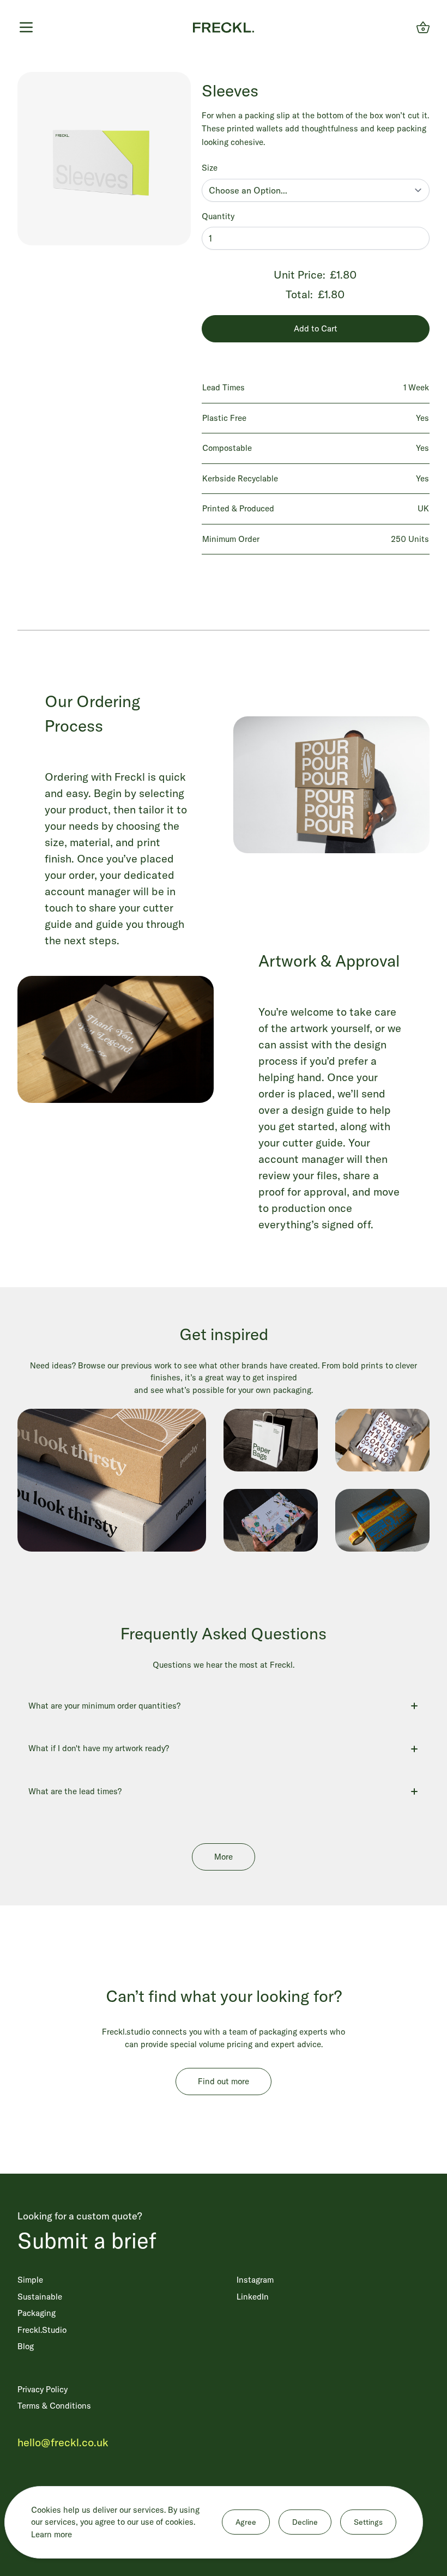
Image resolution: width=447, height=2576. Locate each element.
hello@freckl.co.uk (63, 2442)
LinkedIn (253, 2297)
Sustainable (40, 2297)
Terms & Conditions (54, 2406)
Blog (26, 2346)
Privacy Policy (43, 2389)
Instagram (255, 2280)
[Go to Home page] (224, 28)
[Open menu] (26, 27)
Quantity (218, 216)
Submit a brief (87, 2240)
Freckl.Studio (42, 2330)
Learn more (52, 2534)
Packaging (37, 2313)
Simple (30, 2280)
